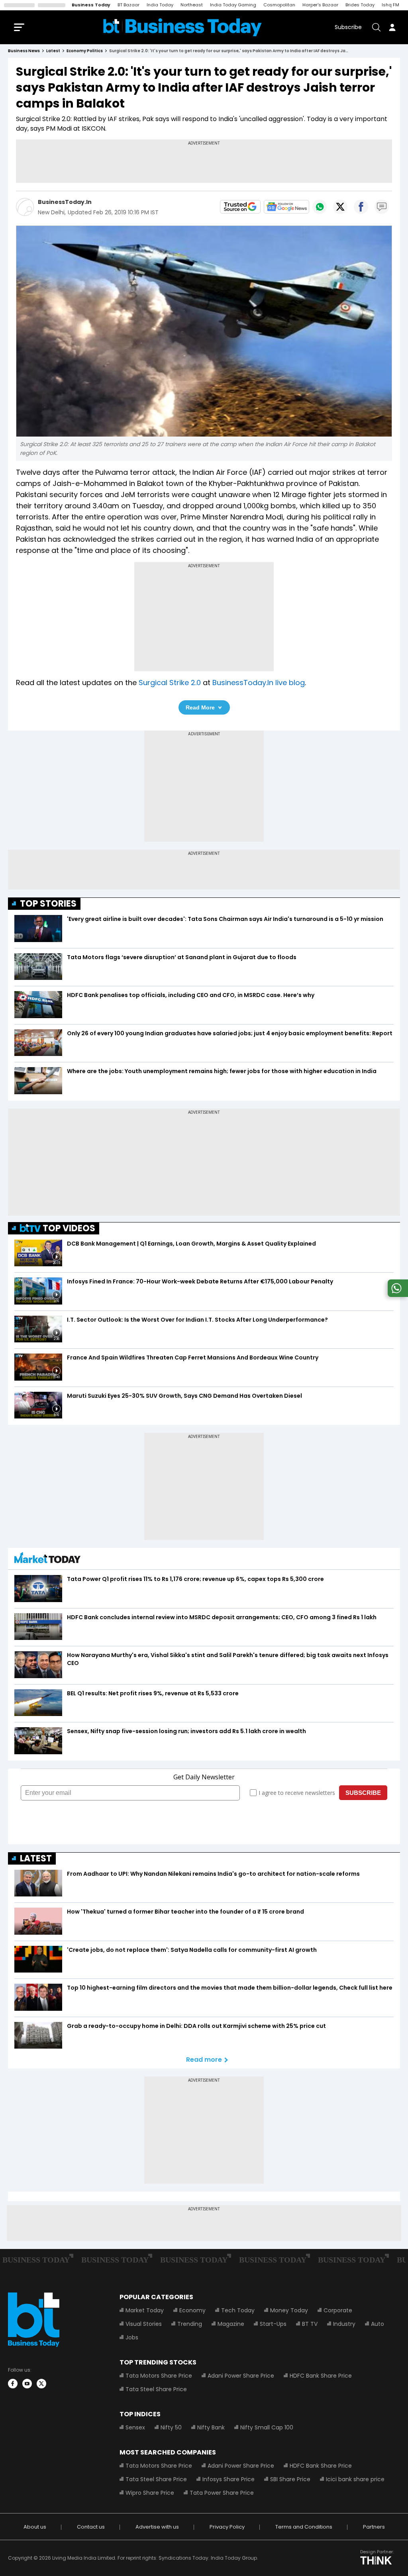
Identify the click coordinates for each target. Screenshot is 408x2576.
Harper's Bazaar (320, 5)
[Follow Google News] (286, 207)
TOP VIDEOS (69, 1228)
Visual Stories (144, 2324)
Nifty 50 (171, 2427)
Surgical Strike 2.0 (170, 683)
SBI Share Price (290, 2479)
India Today (160, 5)
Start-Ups (273, 2324)
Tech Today (238, 2310)
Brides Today (360, 5)
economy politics (85, 51)
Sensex (135, 2427)
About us (35, 2527)
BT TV (310, 2324)
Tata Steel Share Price (156, 2389)
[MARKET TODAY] (47, 1560)
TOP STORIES (48, 904)
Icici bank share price (355, 2479)
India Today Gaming (233, 5)
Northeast (192, 5)
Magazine (231, 2324)
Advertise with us (157, 2527)
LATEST (36, 1858)
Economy (192, 2310)
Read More (200, 707)
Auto (378, 2324)
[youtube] (27, 2384)
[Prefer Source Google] (240, 207)
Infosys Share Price (229, 2479)
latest (53, 51)
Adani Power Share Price (241, 2376)
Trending (190, 2324)
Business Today (91, 5)
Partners (374, 2527)
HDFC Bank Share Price (321, 2376)
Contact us (91, 2527)
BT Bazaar (128, 5)
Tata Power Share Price (222, 2493)
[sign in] (392, 27)
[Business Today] (182, 27)
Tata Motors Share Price (159, 2376)
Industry (344, 2324)
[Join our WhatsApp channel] (396, 1295)
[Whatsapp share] (320, 207)
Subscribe (348, 27)
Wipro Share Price (150, 2493)
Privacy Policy (227, 2527)
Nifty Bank (211, 2427)
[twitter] (41, 2384)
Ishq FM (390, 5)
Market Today (145, 2310)
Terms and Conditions (304, 2527)
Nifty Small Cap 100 (267, 2427)
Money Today (289, 2310)
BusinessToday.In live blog (259, 683)
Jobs (132, 2337)
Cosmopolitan (279, 5)
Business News (24, 51)
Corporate (338, 2310)
